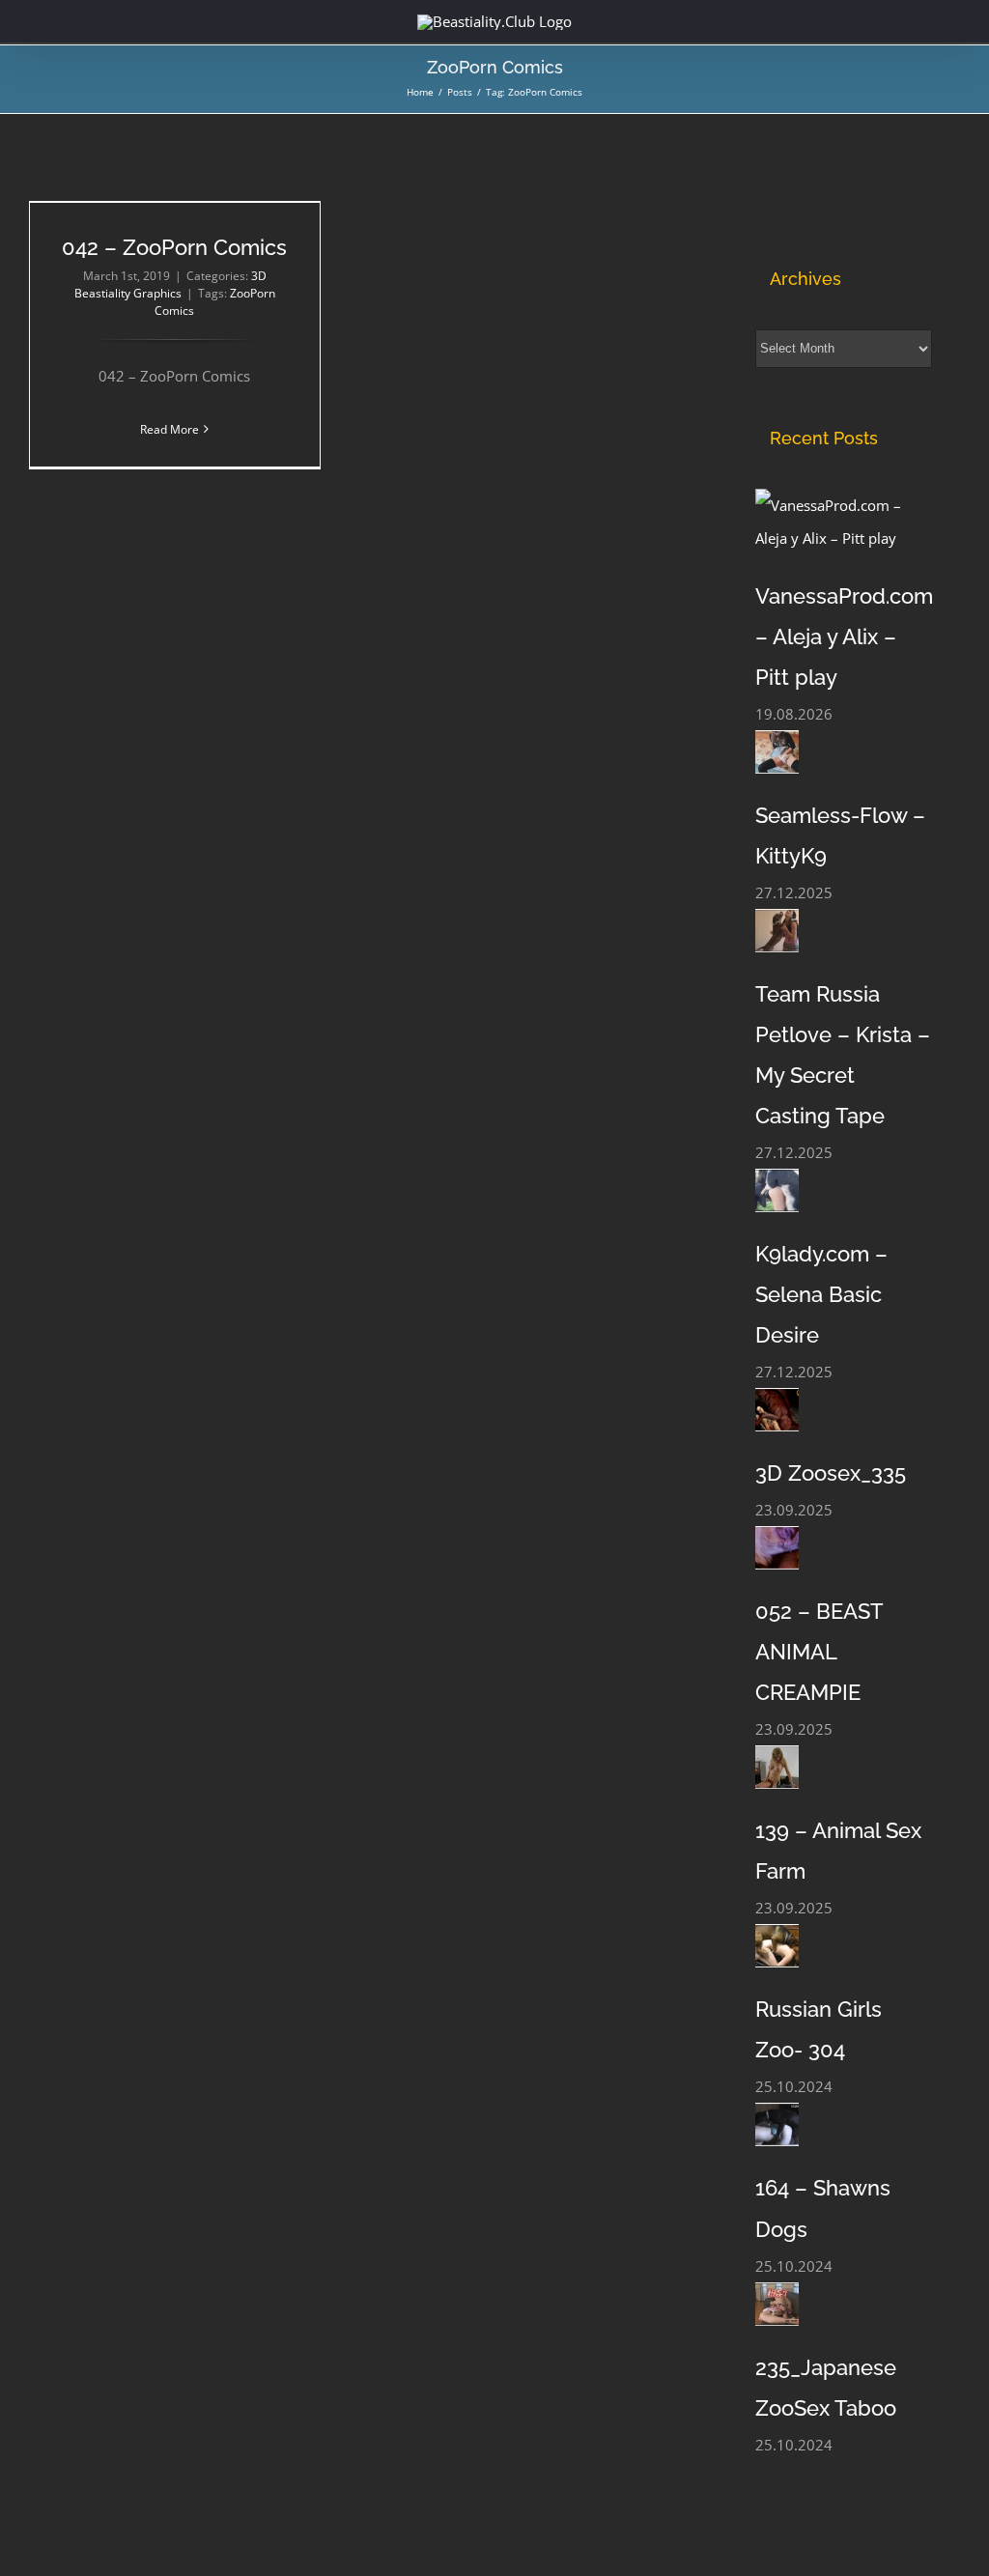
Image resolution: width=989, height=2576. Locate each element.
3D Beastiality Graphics (170, 284)
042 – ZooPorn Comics (174, 247)
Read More (170, 429)
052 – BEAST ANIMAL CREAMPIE (819, 1652)
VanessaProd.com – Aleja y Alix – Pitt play (844, 637)
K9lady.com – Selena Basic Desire (821, 1294)
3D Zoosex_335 (831, 1473)
